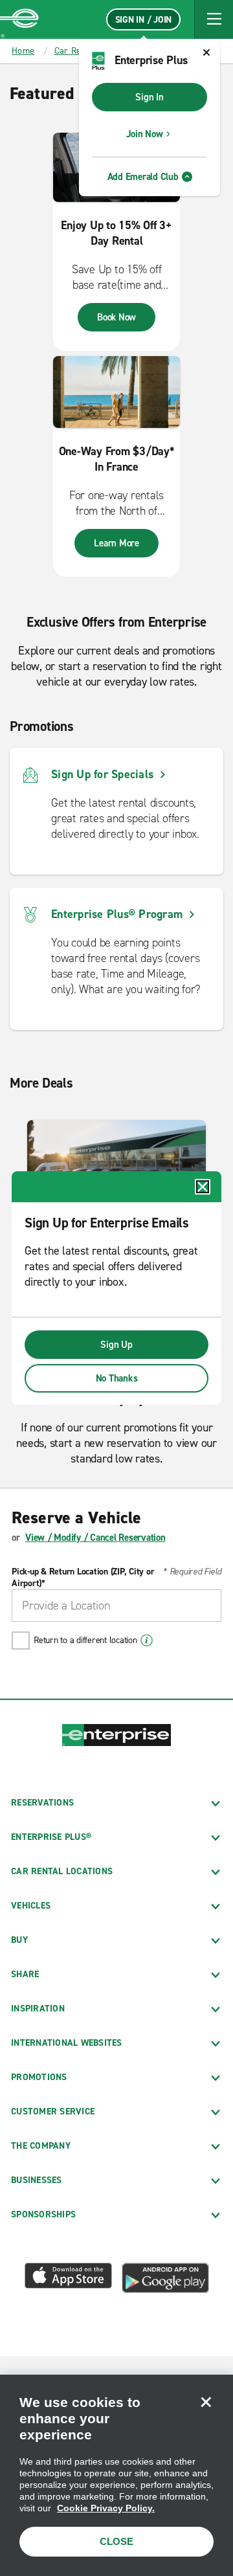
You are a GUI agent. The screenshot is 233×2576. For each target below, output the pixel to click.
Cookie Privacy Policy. (106, 2508)
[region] (116, 2475)
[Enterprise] (19, 19)
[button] (214, 19)
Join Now (145, 134)
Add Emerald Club (143, 177)
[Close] (206, 2402)
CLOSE (116, 2541)
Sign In (149, 97)
